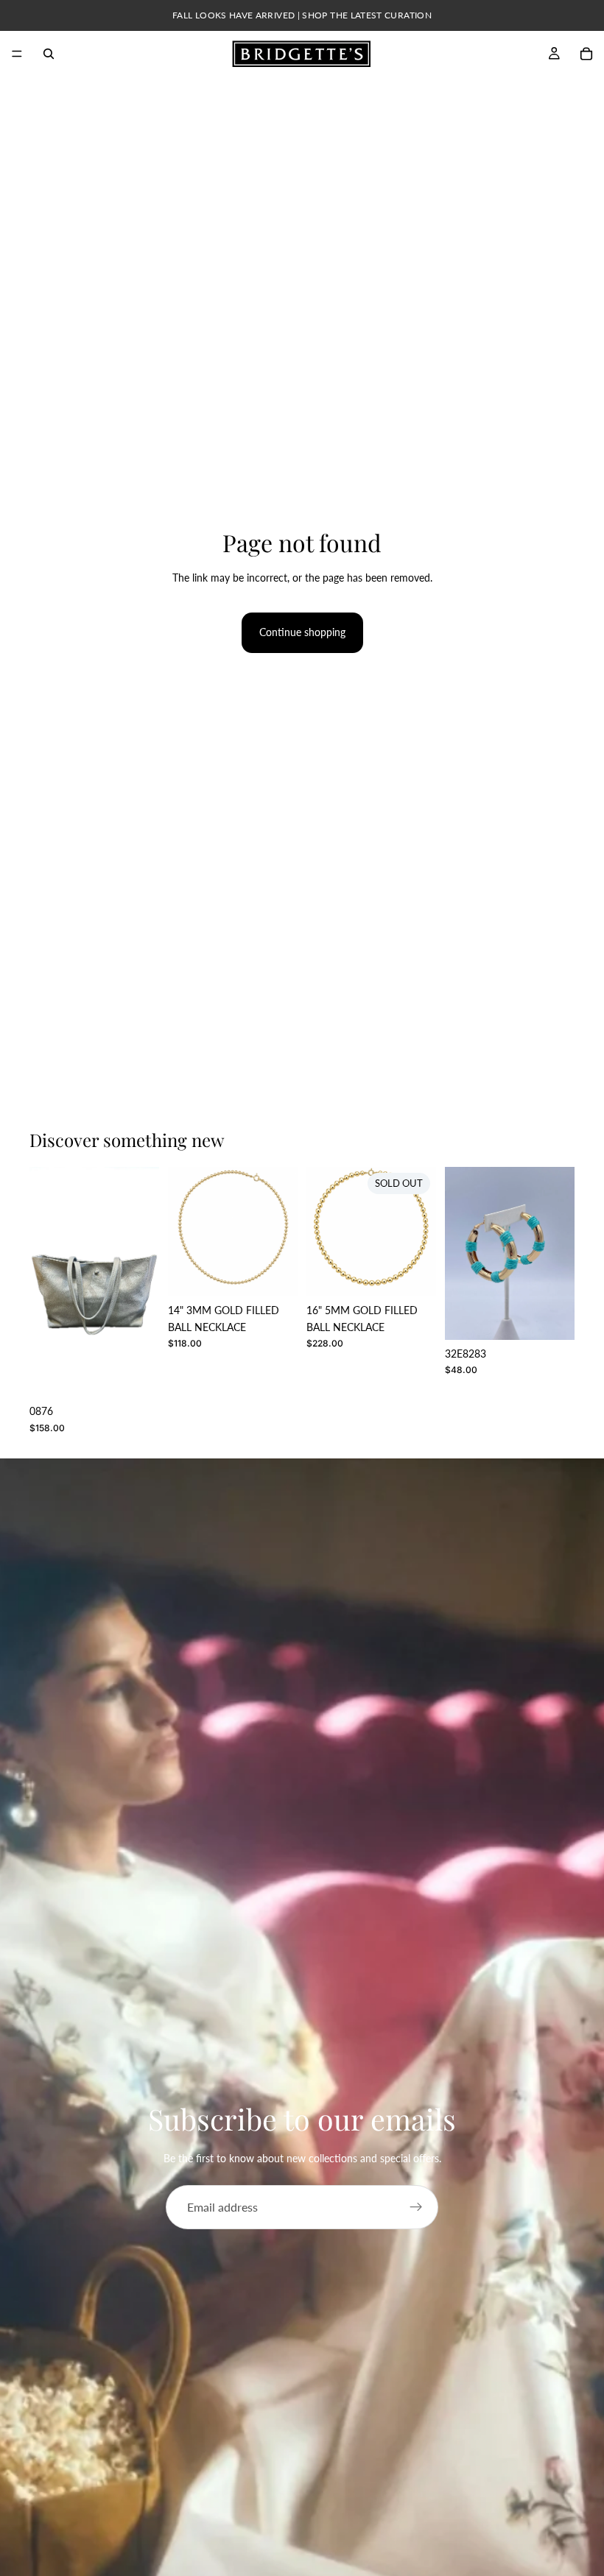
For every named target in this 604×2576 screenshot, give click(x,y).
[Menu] (17, 54)
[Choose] (136, 1375)
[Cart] (586, 54)
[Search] (49, 54)
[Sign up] (416, 2207)
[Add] (275, 1274)
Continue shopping (302, 632)
